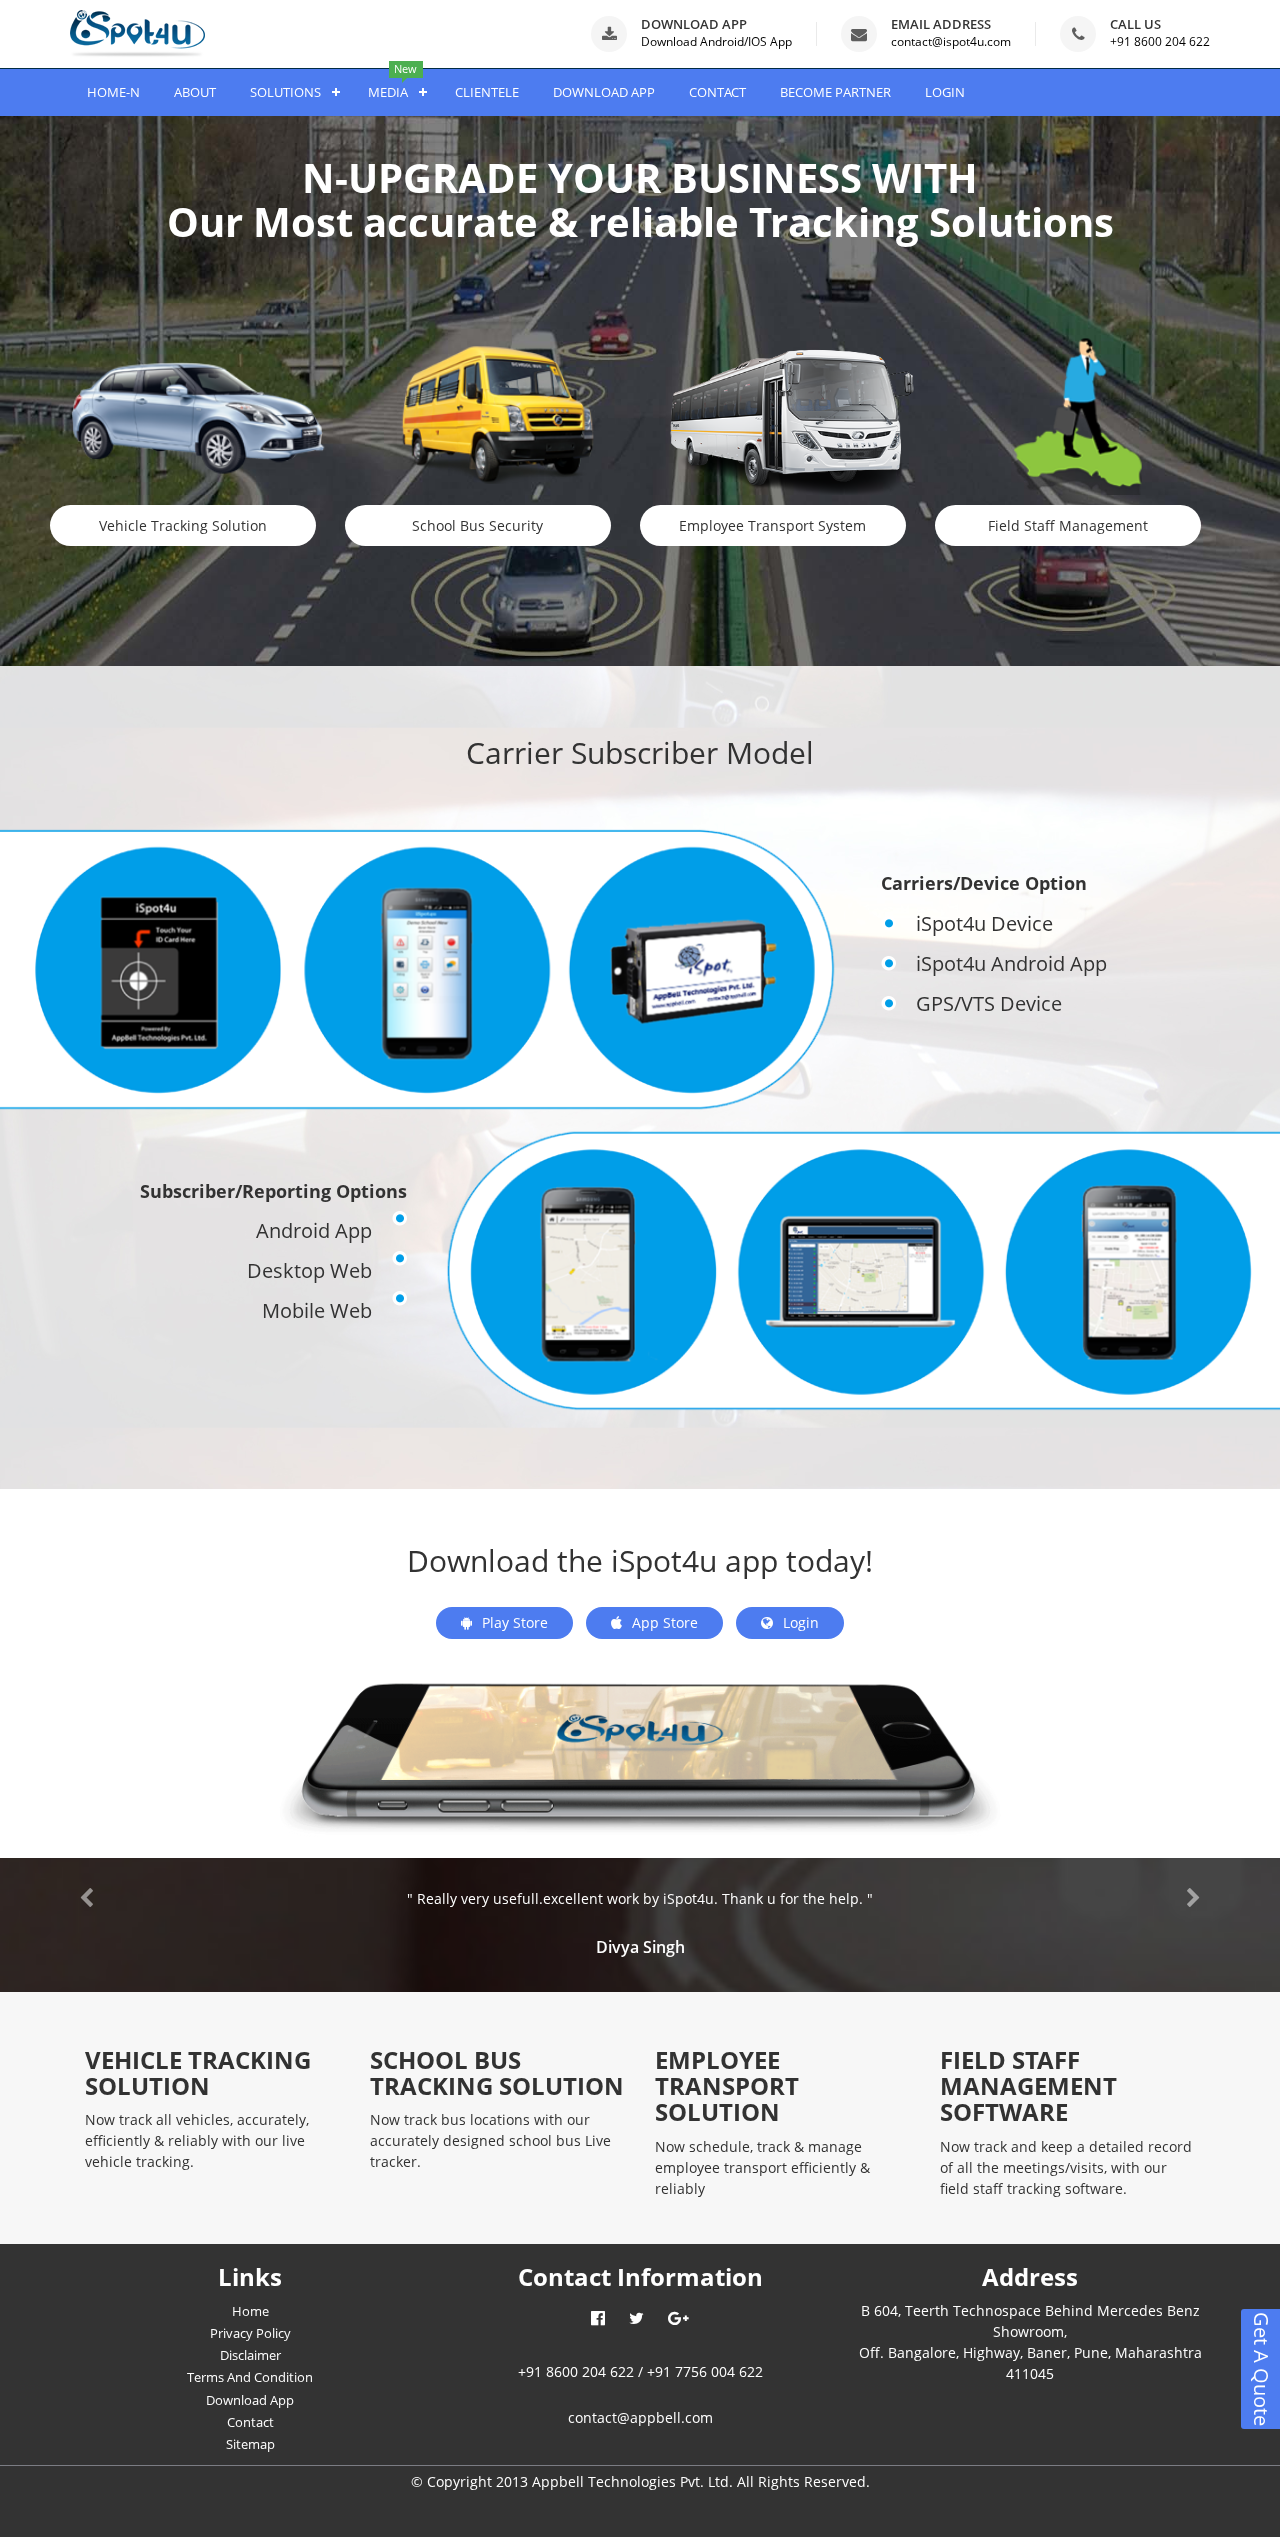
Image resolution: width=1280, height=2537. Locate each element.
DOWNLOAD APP (604, 92)
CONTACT (717, 92)
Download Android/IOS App (716, 41)
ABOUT (195, 92)
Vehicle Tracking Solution (183, 525)
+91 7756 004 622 (705, 2371)
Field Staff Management (1068, 525)
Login (801, 1622)
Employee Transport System (772, 525)
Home (250, 2311)
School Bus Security (477, 525)
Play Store (515, 1622)
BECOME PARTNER (835, 92)
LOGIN (945, 92)
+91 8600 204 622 (1160, 41)
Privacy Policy (250, 2333)
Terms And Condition (250, 2377)
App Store (665, 1622)
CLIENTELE (487, 92)
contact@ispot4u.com (951, 41)
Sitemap (250, 2444)
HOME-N (113, 92)
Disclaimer (250, 2355)
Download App (250, 2400)
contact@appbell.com (640, 2417)
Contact (250, 2422)
